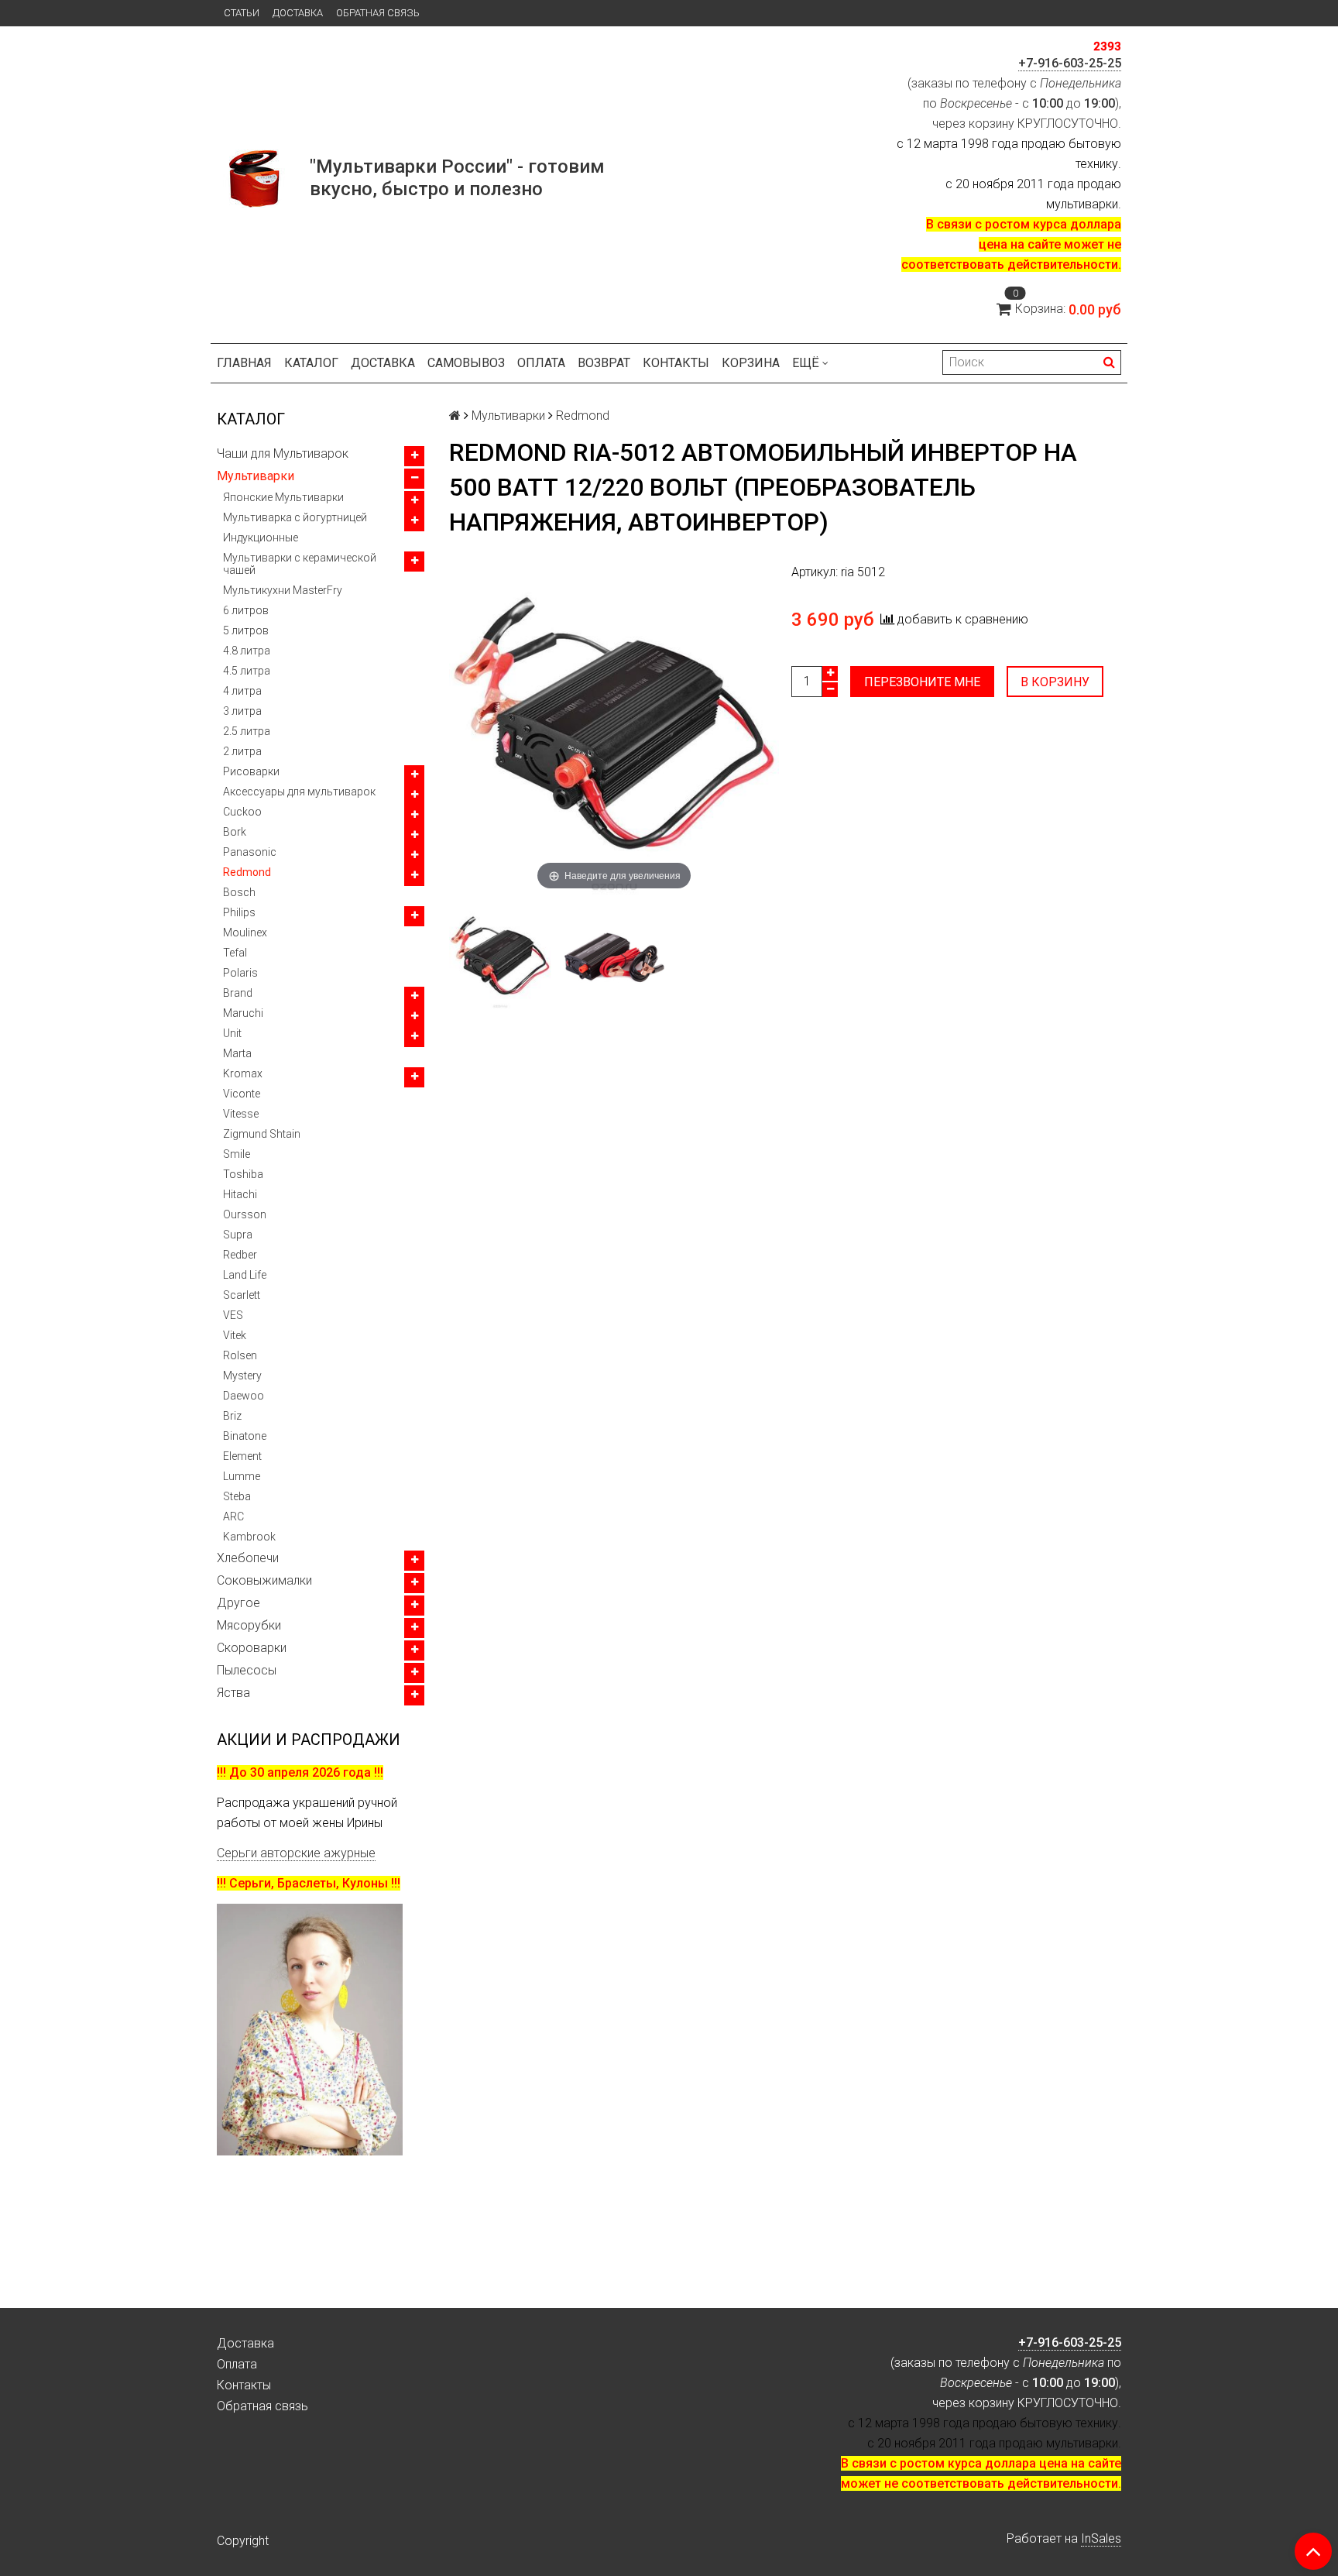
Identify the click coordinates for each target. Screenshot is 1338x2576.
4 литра (242, 691)
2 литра (242, 751)
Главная (244, 363)
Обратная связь (378, 13)
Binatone (245, 1436)
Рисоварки (251, 771)
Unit (232, 1033)
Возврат (604, 363)
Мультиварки (256, 476)
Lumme (242, 1476)
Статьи (242, 13)
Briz (232, 1416)
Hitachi (240, 1194)
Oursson (245, 1214)
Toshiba (243, 1174)
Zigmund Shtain (262, 1134)
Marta (237, 1053)
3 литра (242, 711)
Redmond (247, 872)
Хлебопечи (248, 1558)
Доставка (298, 13)
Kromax (243, 1073)
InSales (1101, 2538)
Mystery (242, 1376)
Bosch (239, 892)
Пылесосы (247, 1670)
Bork (235, 832)
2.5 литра (247, 731)
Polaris (240, 973)
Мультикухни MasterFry (283, 590)
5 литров (246, 630)
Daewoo (244, 1396)
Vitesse (241, 1114)
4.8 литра (247, 651)
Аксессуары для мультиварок (299, 792)
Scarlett (242, 1295)
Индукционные (261, 538)
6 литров (246, 610)
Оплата (541, 363)
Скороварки (252, 1648)
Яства (233, 1693)
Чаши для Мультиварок (283, 453)
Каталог (311, 363)
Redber (240, 1255)
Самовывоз (466, 363)
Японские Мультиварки (283, 497)
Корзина (751, 363)
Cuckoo (242, 812)
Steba (237, 1496)
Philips (239, 912)
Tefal (235, 953)
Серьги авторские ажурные (296, 1853)
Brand (238, 993)
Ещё (806, 363)
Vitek (235, 1335)
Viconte (242, 1094)
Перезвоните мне (922, 682)
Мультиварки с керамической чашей (300, 564)
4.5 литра (247, 671)
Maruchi (243, 1013)
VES (233, 1315)
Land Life (245, 1275)
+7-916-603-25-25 (1070, 63)
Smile (237, 1154)
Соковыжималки (264, 1580)
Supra (238, 1235)
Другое (238, 1603)
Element (242, 1456)
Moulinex (245, 933)
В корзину (1055, 682)
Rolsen (240, 1355)
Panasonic (250, 852)
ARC (233, 1516)
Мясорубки (249, 1625)
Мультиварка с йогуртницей (295, 517)
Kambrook (249, 1537)
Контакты (676, 363)
